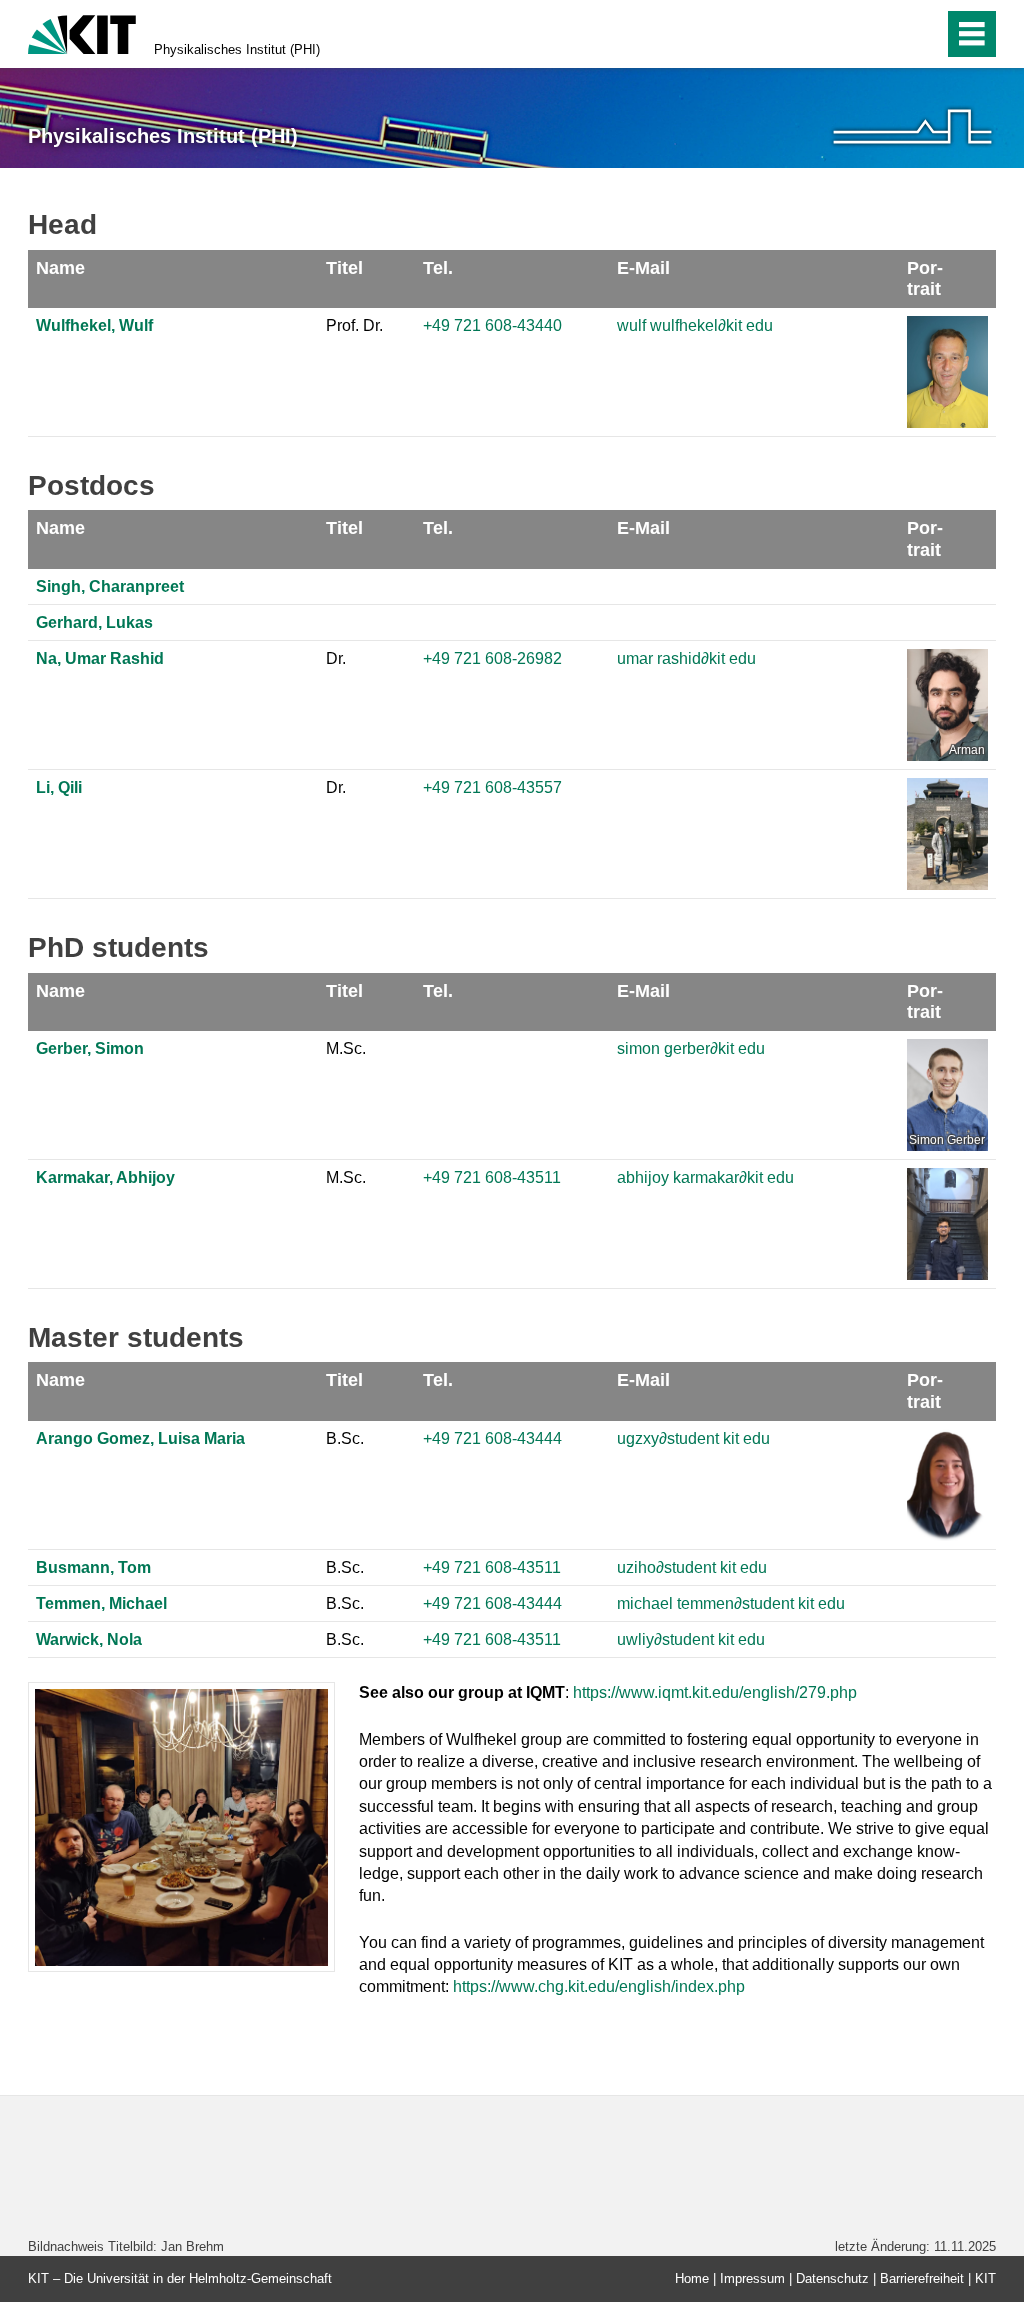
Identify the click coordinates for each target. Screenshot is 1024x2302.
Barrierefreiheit (922, 2278)
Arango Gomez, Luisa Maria (140, 1438)
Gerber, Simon (90, 1048)
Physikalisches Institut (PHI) (237, 49)
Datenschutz (832, 2278)
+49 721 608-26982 (492, 658)
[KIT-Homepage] (82, 32)
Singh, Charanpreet (110, 586)
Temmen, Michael (101, 1603)
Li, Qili (59, 787)
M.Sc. (346, 1048)
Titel (344, 268)
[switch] (885, 34)
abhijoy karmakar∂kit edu (705, 1177)
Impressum (752, 2278)
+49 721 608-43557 (492, 787)
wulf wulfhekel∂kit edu (695, 325)
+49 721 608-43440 (492, 325)
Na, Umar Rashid (100, 658)
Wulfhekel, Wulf (94, 325)
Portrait (925, 278)
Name (60, 268)
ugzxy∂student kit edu (693, 1438)
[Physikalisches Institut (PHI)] (912, 126)
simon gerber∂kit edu (691, 1048)
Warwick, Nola (89, 1639)
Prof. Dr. (354, 325)
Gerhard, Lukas (94, 622)
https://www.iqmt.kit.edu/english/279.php (715, 1692)
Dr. (336, 658)
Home (692, 2278)
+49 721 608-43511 (492, 1177)
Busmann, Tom (93, 1567)
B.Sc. (345, 1438)
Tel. (438, 268)
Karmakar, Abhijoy (105, 1177)
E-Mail (643, 268)
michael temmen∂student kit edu (731, 1603)
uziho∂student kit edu (692, 1567)
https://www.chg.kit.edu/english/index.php (599, 1986)
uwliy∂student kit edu (691, 1639)
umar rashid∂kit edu (686, 658)
